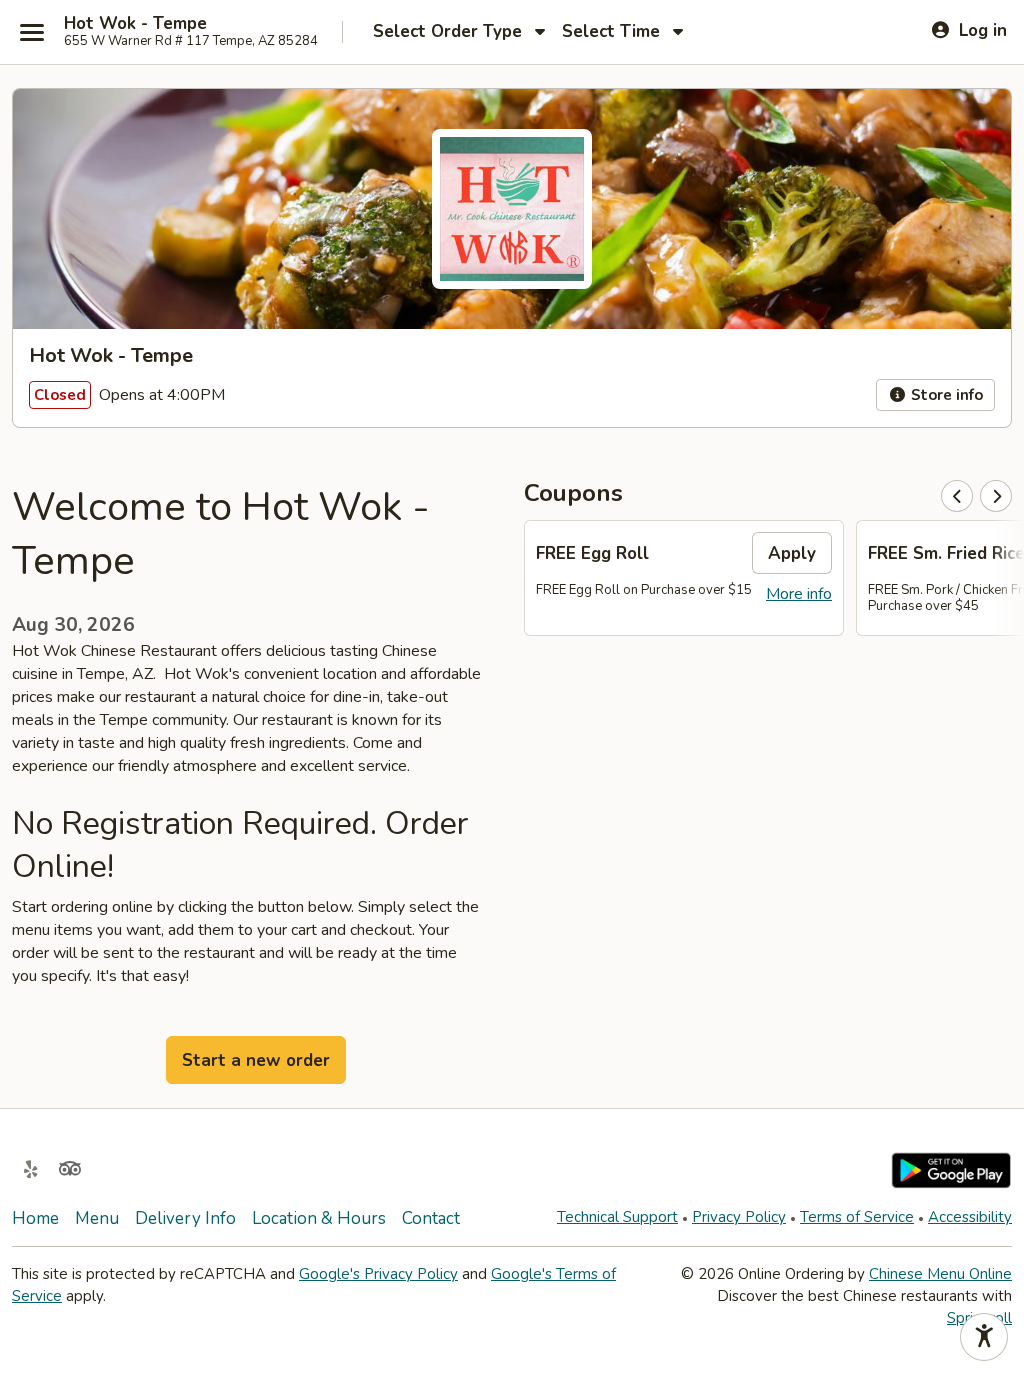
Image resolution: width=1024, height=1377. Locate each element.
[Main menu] (32, 32)
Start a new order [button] (256, 1060)
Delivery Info (185, 1218)
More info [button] (799, 594)
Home (35, 1218)
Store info (945, 395)
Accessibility (970, 1217)
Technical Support (617, 1217)
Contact (431, 1218)
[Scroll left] (957, 496)
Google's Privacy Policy (378, 1274)
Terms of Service (857, 1217)
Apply (792, 553)
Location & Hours (319, 1218)
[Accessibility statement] (984, 1337)
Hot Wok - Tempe (135, 24)
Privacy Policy (739, 1217)
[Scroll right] (996, 496)
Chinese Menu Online (940, 1274)
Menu (97, 1218)
